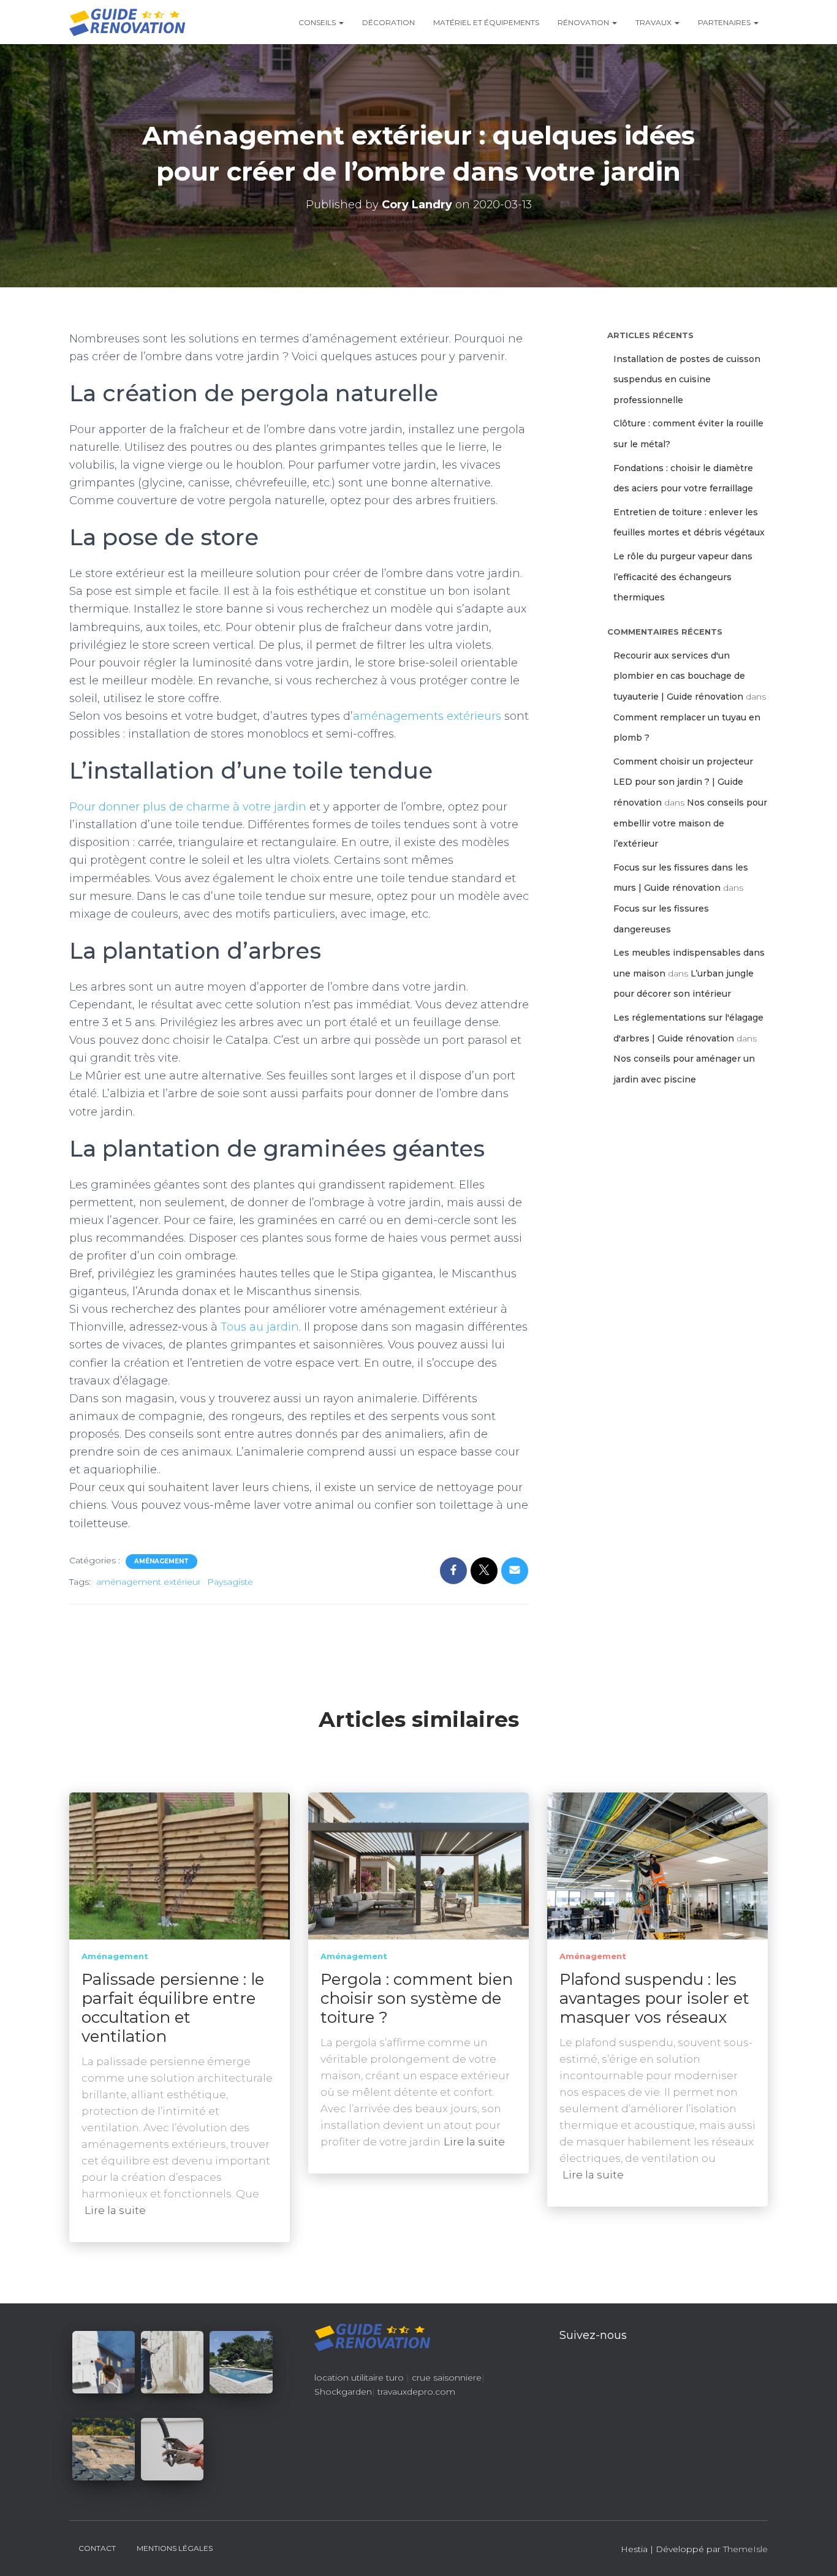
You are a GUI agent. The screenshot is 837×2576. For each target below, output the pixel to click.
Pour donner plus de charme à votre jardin (188, 807)
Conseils (318, 22)
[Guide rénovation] (127, 22)
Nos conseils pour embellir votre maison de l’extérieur (690, 823)
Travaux (654, 22)
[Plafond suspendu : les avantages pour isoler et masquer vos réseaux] (657, 1865)
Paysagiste (230, 1582)
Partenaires (725, 22)
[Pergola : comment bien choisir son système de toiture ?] (418, 1865)
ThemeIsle (745, 2549)
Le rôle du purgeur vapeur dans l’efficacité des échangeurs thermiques (683, 577)
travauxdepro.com (416, 2392)
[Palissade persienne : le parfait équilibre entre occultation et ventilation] (180, 1865)
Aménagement (161, 1561)
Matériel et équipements (486, 22)
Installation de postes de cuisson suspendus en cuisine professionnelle (687, 380)
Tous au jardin (260, 1327)
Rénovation (584, 22)
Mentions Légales (175, 2548)
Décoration (388, 22)
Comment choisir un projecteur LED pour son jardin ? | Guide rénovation (683, 782)
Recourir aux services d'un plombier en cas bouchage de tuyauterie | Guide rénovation (679, 676)
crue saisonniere (447, 2378)
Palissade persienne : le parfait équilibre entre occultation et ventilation (173, 2008)
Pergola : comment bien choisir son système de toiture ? (417, 1998)
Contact (97, 2548)
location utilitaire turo (359, 2378)
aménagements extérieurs (427, 716)
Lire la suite (115, 2210)
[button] (341, 22)
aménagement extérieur (149, 1582)
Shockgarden (343, 2392)
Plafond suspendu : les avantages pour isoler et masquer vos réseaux (654, 1998)
